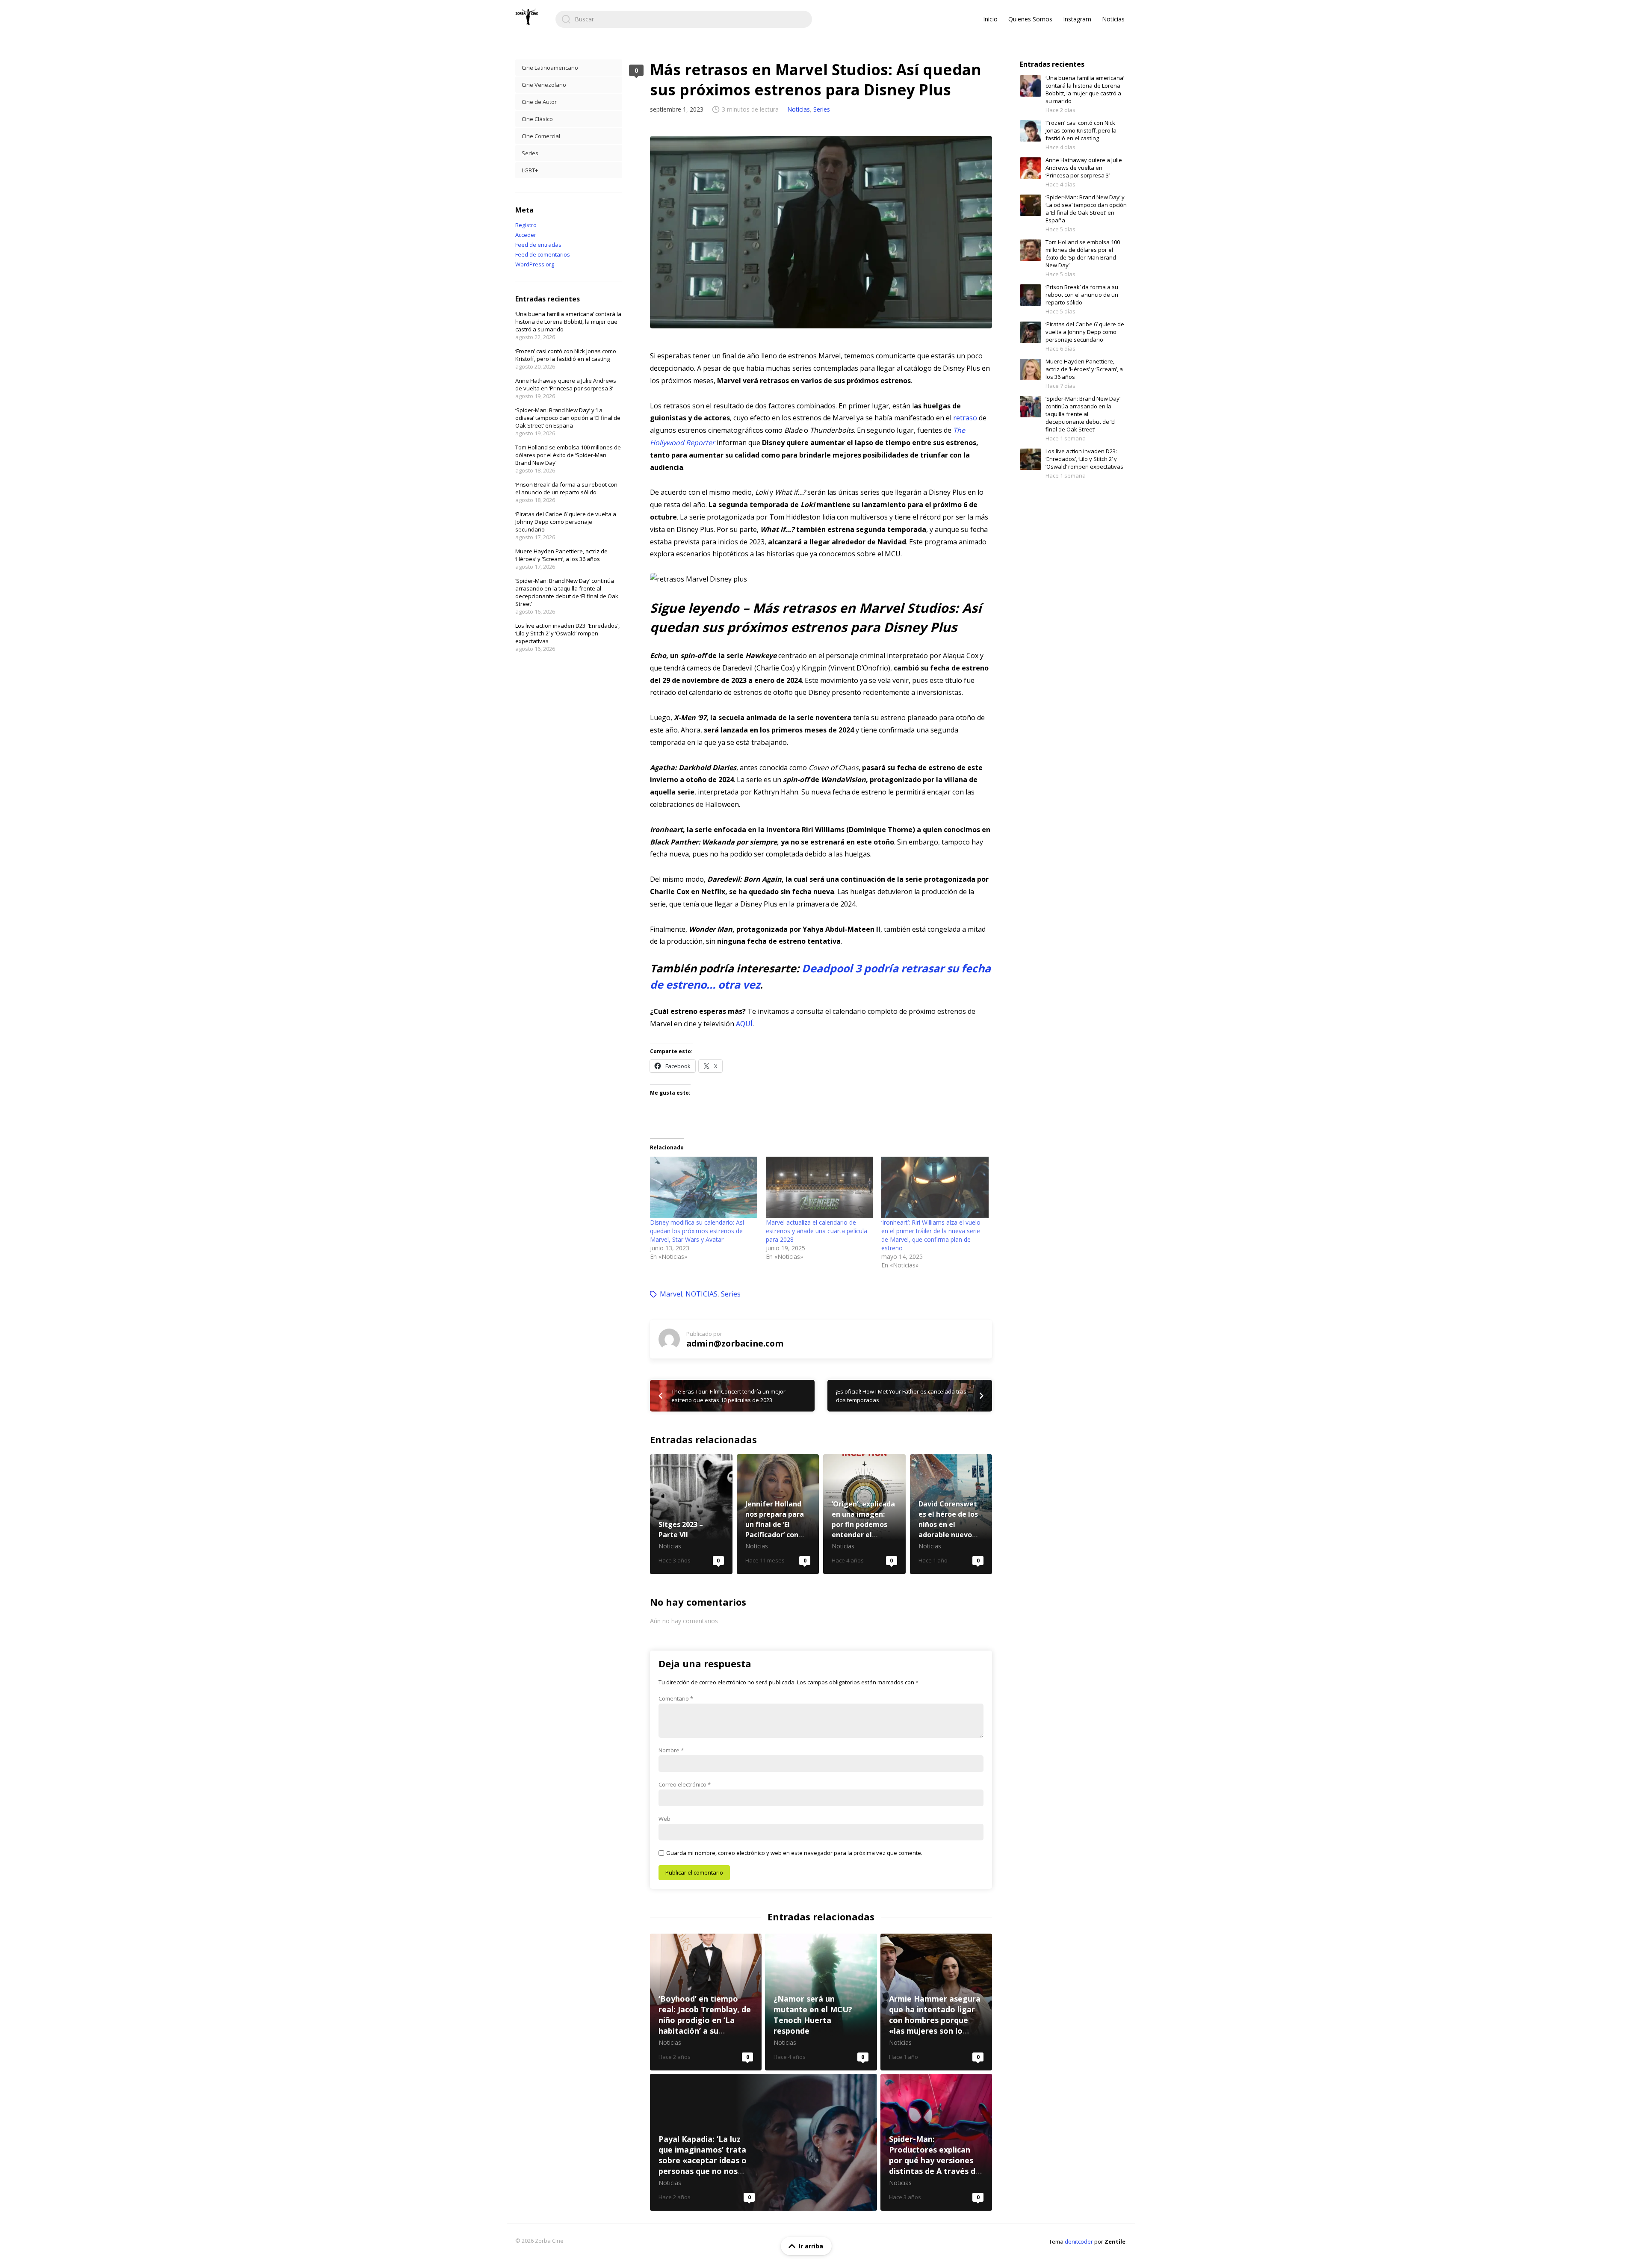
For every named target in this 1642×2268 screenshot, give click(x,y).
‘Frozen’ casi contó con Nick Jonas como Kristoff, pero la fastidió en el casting (566, 355)
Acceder (526, 235)
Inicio (990, 19)
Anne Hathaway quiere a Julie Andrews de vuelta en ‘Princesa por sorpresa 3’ (566, 384)
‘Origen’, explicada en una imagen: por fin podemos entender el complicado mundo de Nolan (864, 1514)
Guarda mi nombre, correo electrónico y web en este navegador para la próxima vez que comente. (794, 1853)
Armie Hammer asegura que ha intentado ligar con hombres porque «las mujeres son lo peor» (936, 2002)
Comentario (676, 1698)
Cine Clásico (537, 119)
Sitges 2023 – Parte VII (691, 1514)
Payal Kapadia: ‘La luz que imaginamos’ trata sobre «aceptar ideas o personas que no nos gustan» (763, 2142)
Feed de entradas (538, 245)
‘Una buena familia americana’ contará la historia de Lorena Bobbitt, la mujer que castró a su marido (568, 322)
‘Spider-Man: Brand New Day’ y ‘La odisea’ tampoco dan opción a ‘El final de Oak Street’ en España (568, 418)
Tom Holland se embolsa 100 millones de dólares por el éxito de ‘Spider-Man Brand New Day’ (568, 455)
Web (664, 1819)
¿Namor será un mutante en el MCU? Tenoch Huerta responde (821, 2002)
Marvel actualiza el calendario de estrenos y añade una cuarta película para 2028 (817, 1231)
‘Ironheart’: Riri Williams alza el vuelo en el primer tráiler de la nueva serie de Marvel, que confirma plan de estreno (931, 1235)
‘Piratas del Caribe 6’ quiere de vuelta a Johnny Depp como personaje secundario (566, 522)
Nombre (671, 1750)
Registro (526, 225)
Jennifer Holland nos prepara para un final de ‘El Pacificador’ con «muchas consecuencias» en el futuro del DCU (778, 1514)
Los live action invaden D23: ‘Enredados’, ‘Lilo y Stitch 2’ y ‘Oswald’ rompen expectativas (567, 633)
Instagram (1077, 19)
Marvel (671, 1294)
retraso (965, 418)
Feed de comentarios (543, 254)
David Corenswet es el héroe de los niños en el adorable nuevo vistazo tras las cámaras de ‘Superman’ (951, 1514)
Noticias (1113, 19)
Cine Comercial (541, 136)
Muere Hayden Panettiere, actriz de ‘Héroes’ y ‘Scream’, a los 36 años (561, 555)
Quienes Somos (1030, 19)
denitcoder (1079, 2241)
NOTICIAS (701, 1294)
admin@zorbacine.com (735, 1343)
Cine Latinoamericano (550, 68)
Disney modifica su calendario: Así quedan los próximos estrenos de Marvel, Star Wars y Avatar (697, 1231)
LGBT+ (530, 170)
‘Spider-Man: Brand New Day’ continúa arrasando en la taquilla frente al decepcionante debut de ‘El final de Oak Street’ (567, 592)
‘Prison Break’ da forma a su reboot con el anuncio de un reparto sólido (566, 488)
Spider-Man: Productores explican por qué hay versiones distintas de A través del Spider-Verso (936, 2142)
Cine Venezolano (544, 85)
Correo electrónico (685, 1784)
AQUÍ (744, 1024)
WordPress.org (535, 264)
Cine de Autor (539, 102)
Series (822, 109)
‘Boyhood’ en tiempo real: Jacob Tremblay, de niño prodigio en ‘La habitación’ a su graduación (706, 2002)
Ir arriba (811, 2246)
